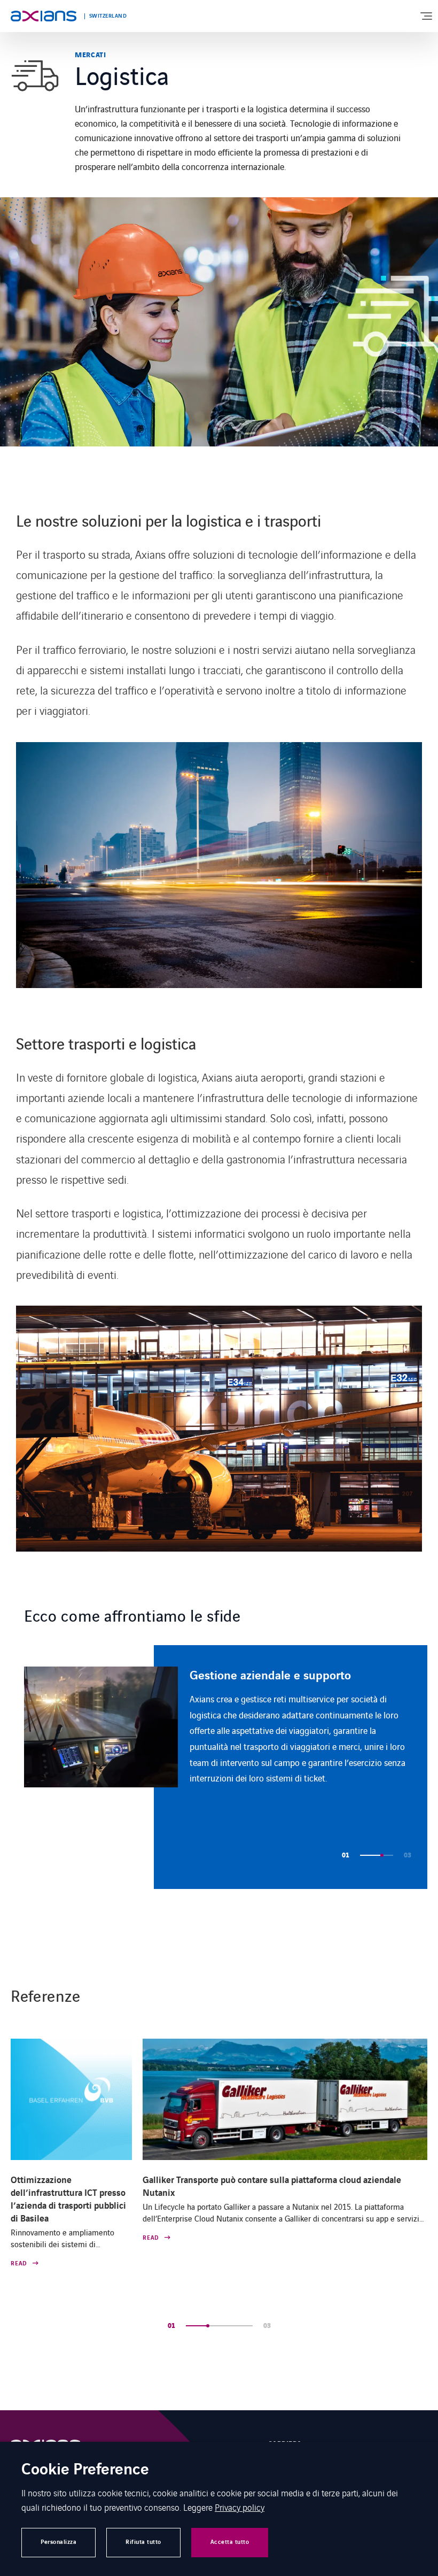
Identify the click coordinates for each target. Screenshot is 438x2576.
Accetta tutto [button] (230, 2542)
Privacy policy (240, 2507)
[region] (226, 1767)
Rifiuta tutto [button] (143, 2542)
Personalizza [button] (58, 2542)
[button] (366, 1855)
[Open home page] (44, 16)
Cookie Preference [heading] (85, 2470)
